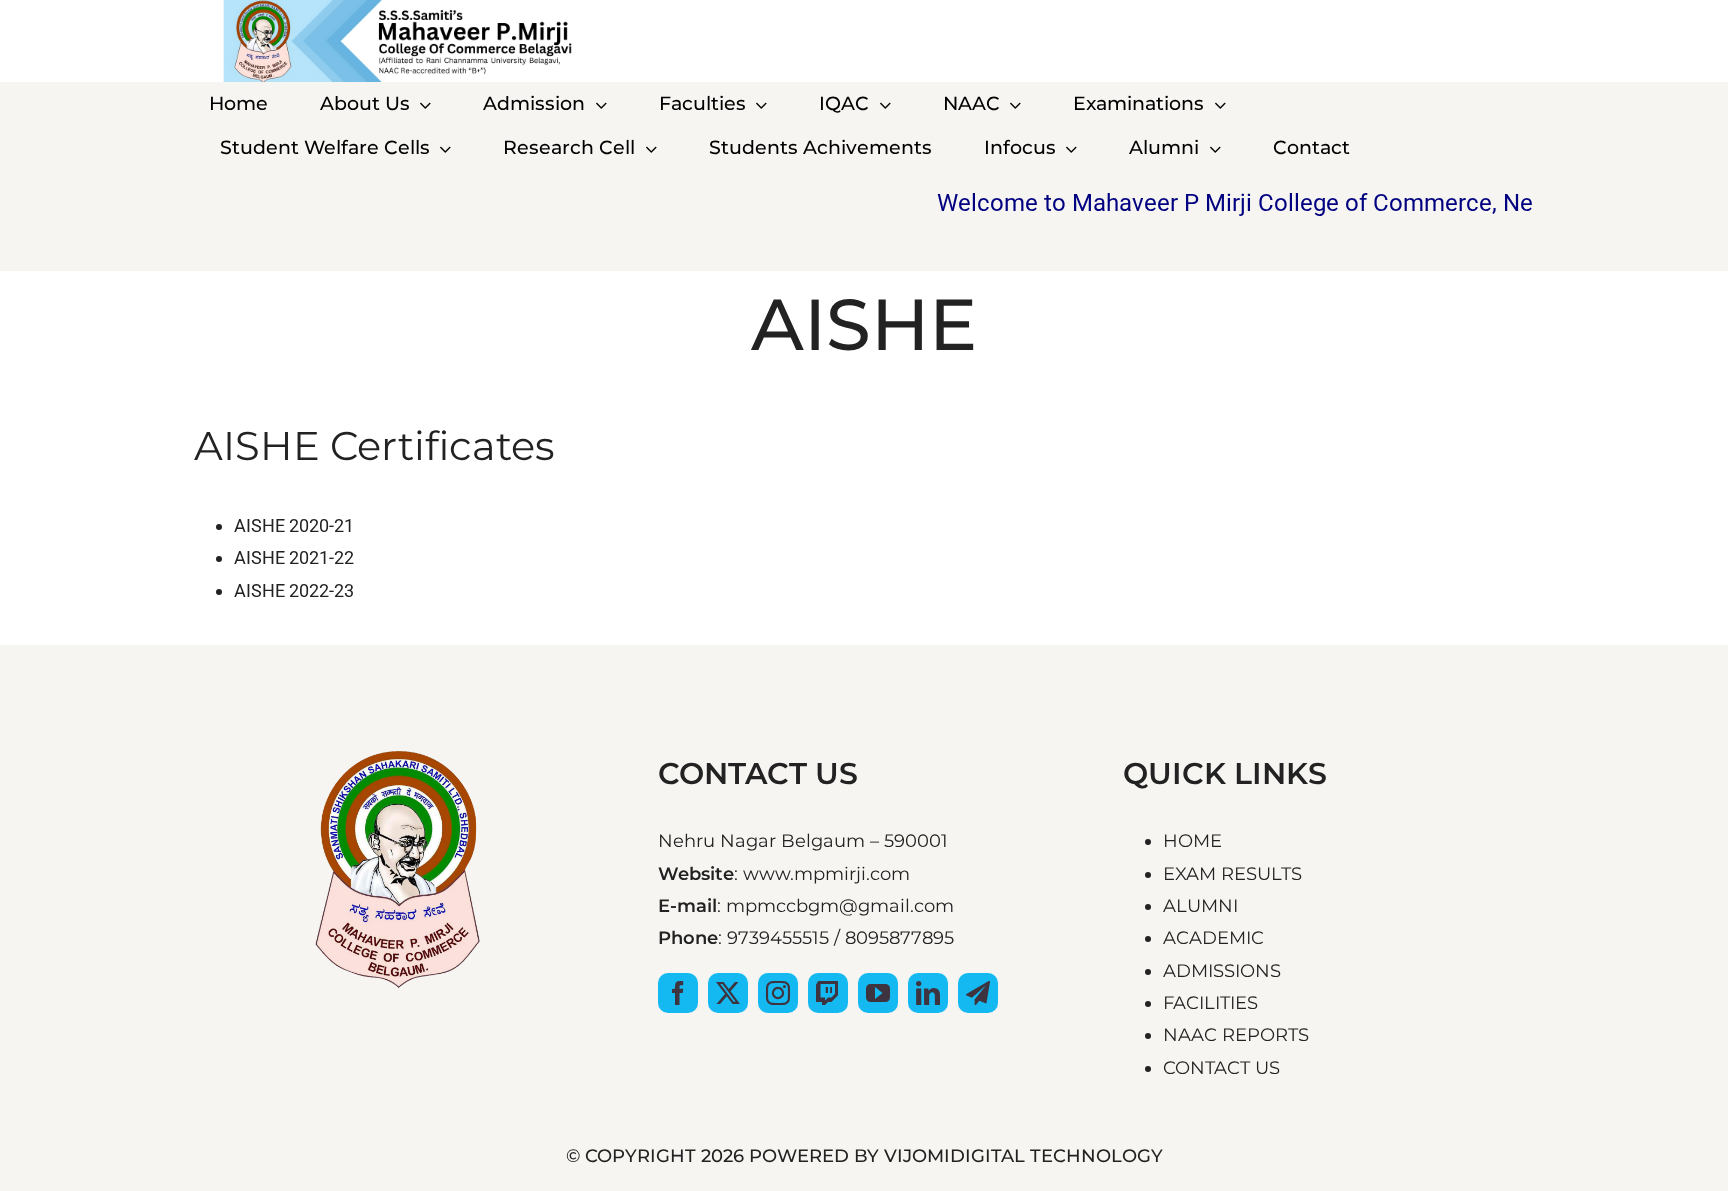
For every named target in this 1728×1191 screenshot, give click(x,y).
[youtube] (878, 993)
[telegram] (978, 993)
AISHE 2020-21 (294, 525)
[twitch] (828, 993)
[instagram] (778, 993)
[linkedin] (928, 993)
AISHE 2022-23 (294, 590)
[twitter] (728, 993)
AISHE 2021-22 (294, 557)
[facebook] (678, 993)
